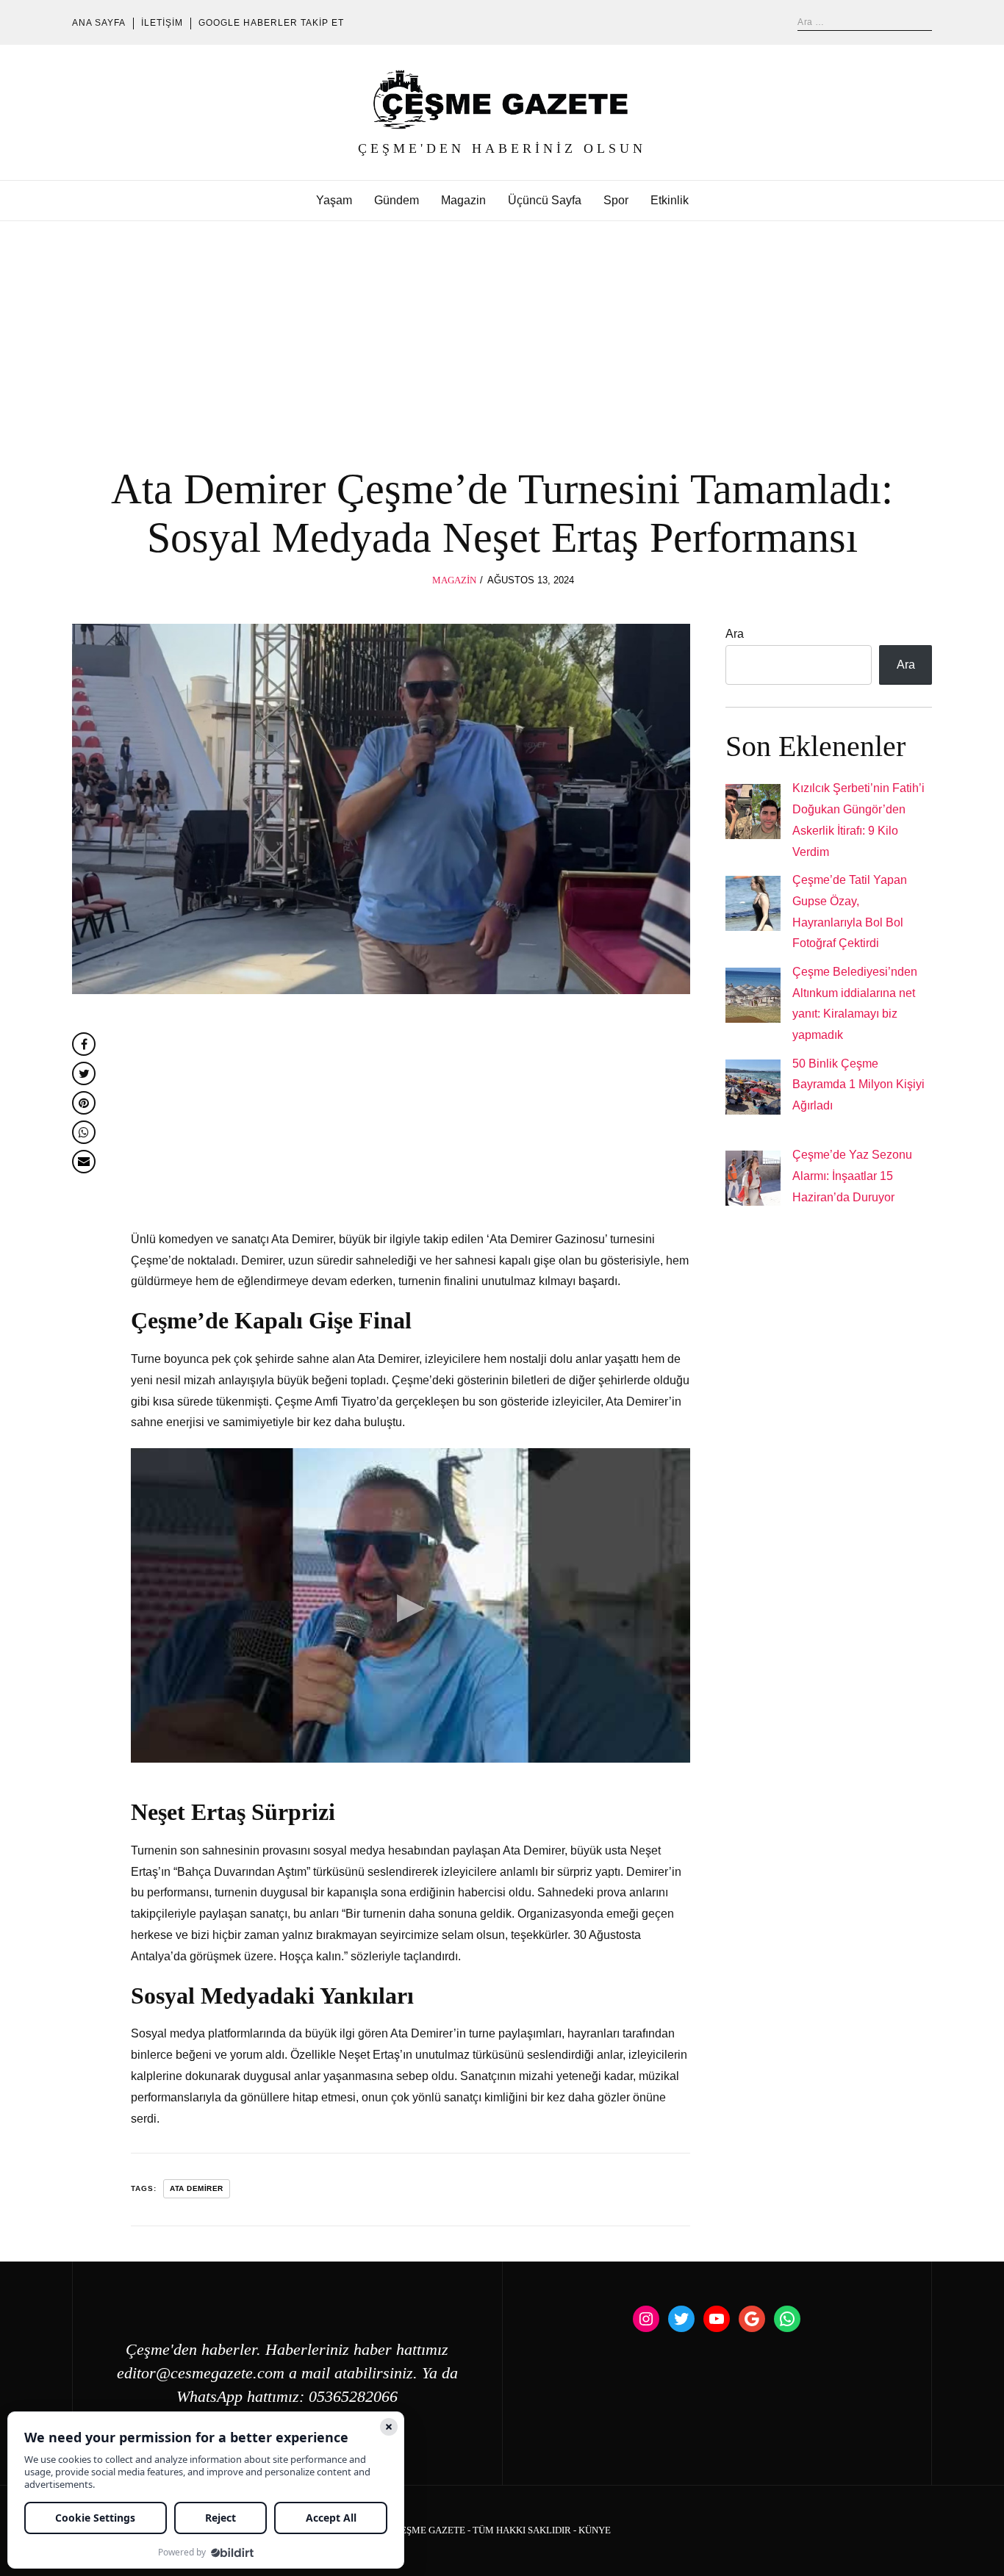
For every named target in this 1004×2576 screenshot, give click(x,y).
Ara (735, 634)
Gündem (397, 200)
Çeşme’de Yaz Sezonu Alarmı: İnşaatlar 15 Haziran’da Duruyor (852, 1176)
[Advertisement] (502, 331)
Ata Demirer (197, 2188)
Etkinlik (670, 200)
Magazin (463, 200)
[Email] (84, 1162)
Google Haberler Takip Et (271, 23)
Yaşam (334, 200)
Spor (616, 200)
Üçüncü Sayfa (545, 200)
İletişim (162, 23)
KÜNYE (595, 2530)
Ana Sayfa (99, 23)
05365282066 (353, 2397)
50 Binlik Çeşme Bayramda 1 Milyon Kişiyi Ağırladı (858, 1085)
